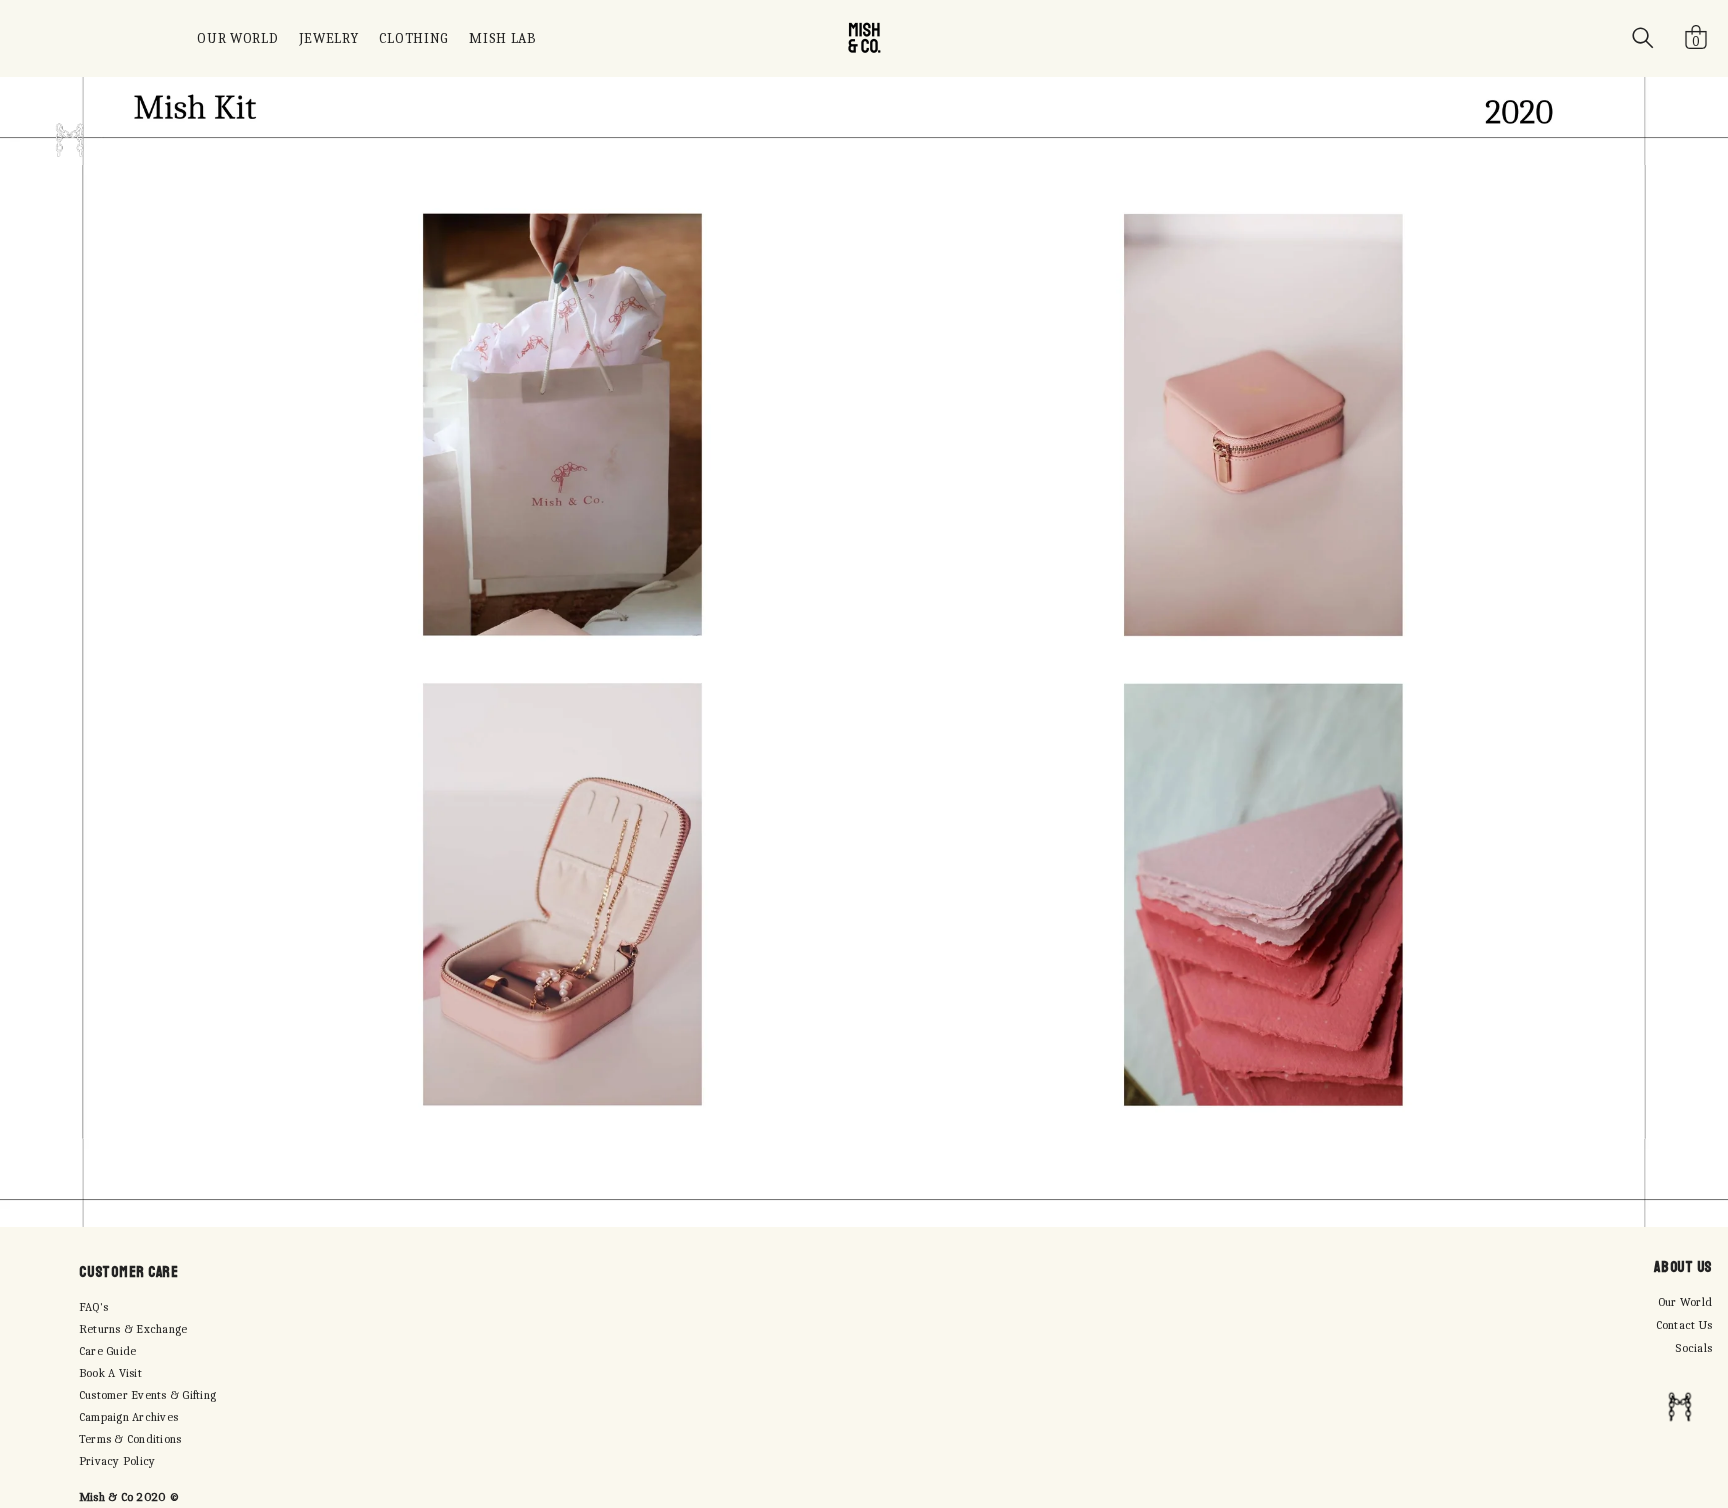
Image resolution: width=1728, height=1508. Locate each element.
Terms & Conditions (130, 1439)
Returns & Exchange (133, 1329)
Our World (1685, 1302)
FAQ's (93, 1307)
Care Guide (107, 1351)
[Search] (1643, 37)
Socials (1693, 1348)
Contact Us (1684, 1325)
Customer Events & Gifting (147, 1395)
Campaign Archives (128, 1417)
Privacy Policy (117, 1461)
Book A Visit (110, 1373)
